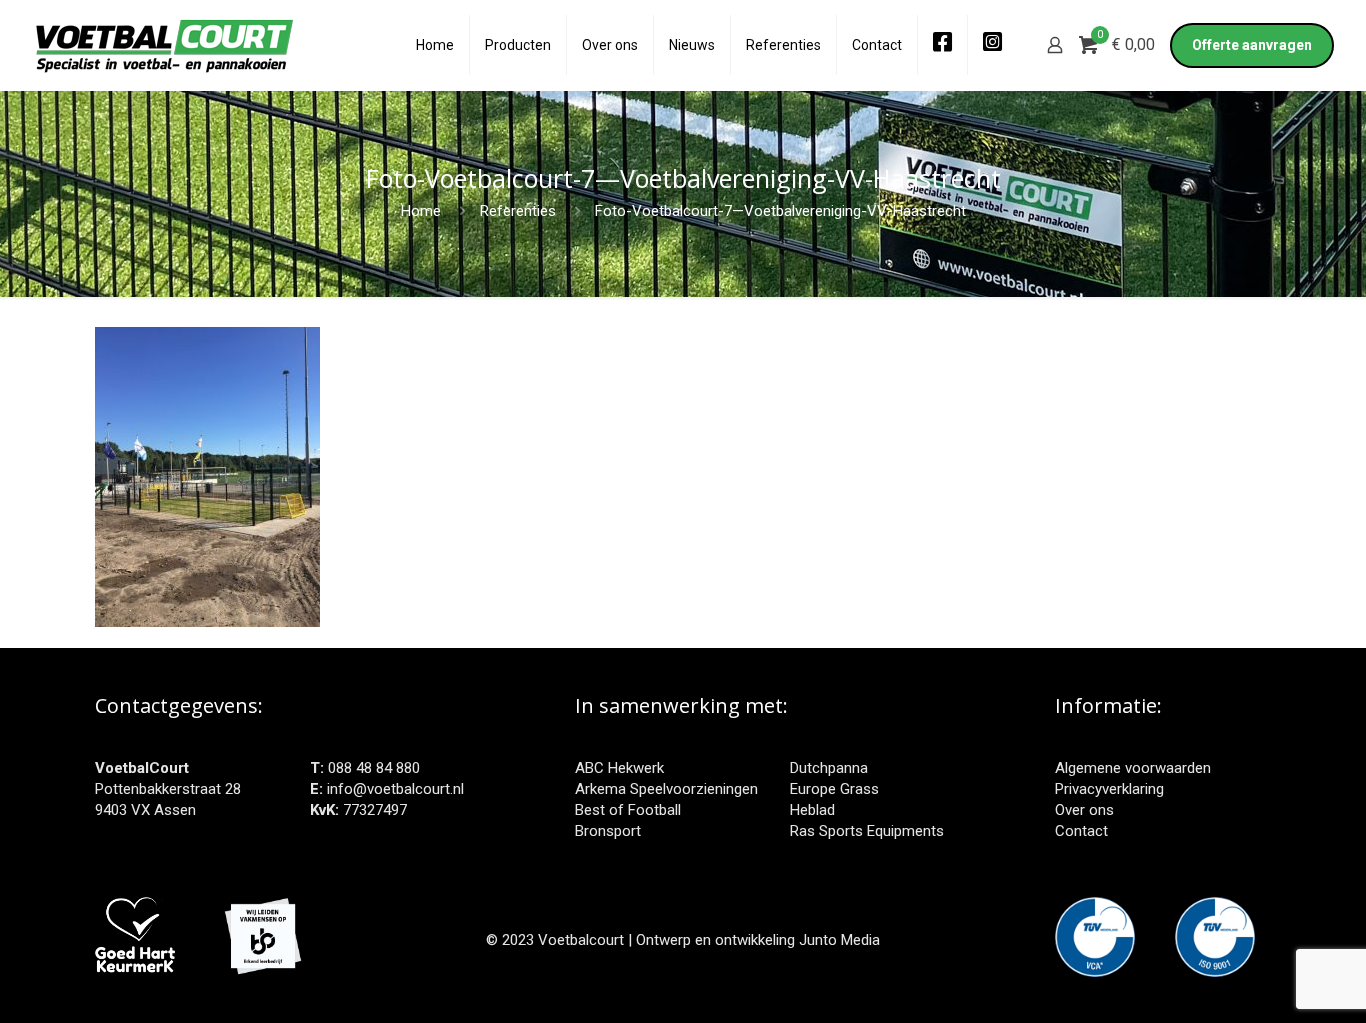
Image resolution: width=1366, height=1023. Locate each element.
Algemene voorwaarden (1133, 768)
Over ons (1084, 810)
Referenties (518, 211)
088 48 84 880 (374, 768)
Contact (1081, 831)
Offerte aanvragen (1252, 45)
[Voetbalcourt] (164, 45)
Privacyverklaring (1109, 789)
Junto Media (839, 940)
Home (421, 211)
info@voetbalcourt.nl (395, 789)
